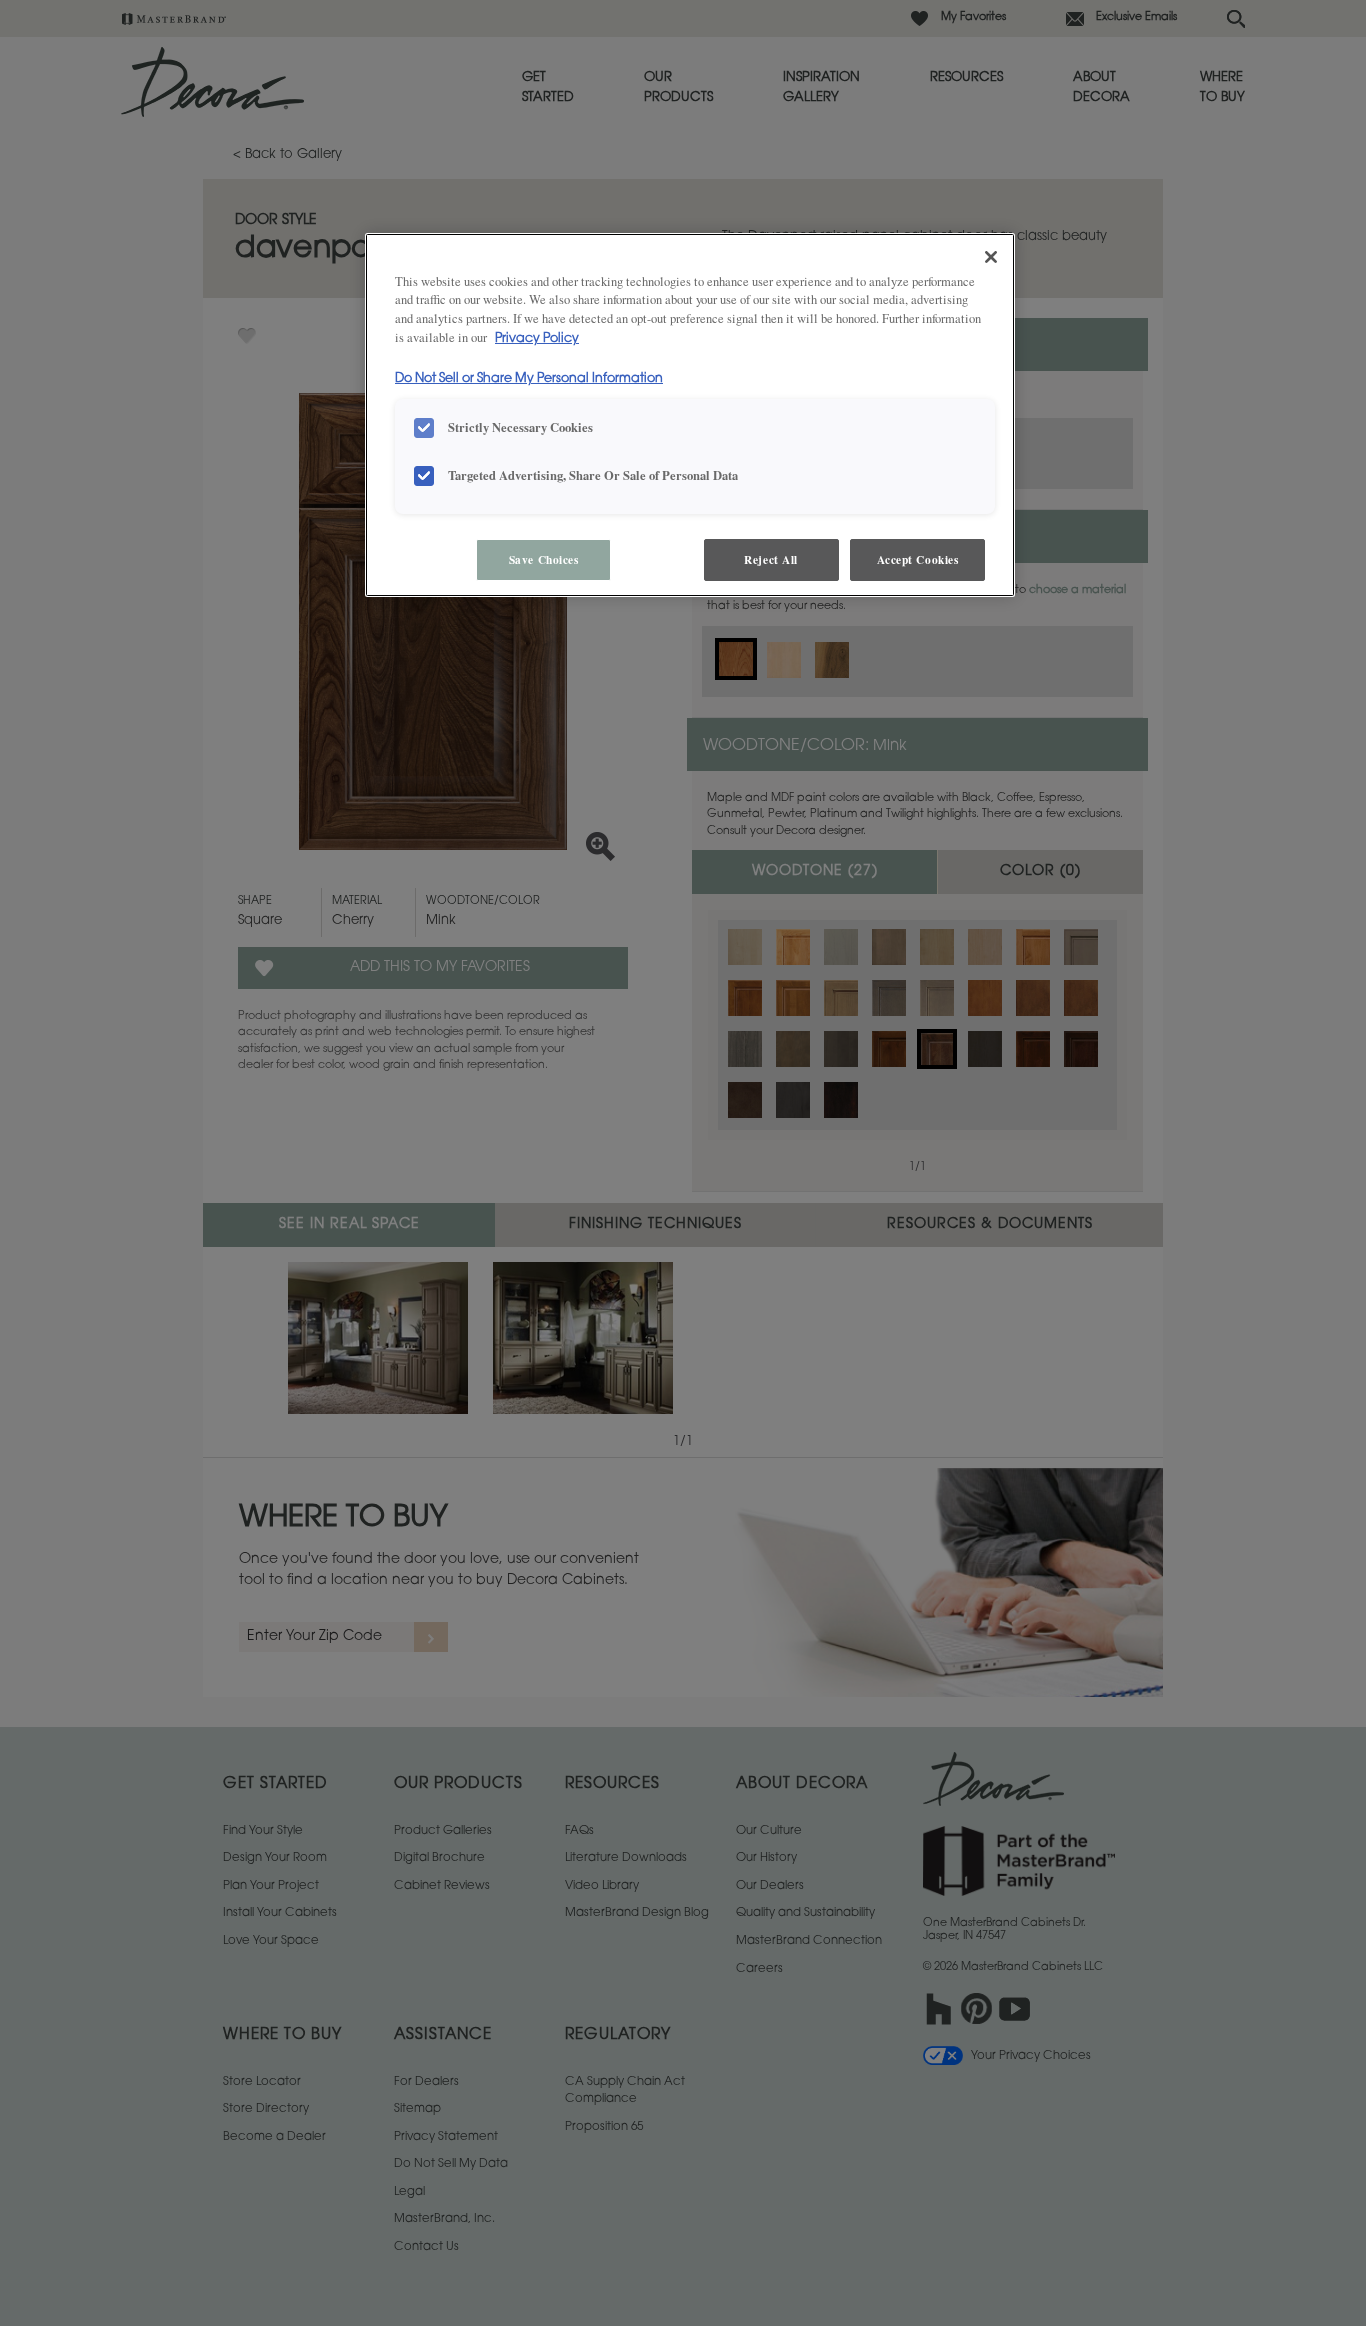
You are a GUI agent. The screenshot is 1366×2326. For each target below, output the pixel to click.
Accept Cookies (918, 559)
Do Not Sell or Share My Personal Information (529, 379)
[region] (690, 415)
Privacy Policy (537, 339)
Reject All (771, 559)
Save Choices (544, 559)
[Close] (991, 257)
